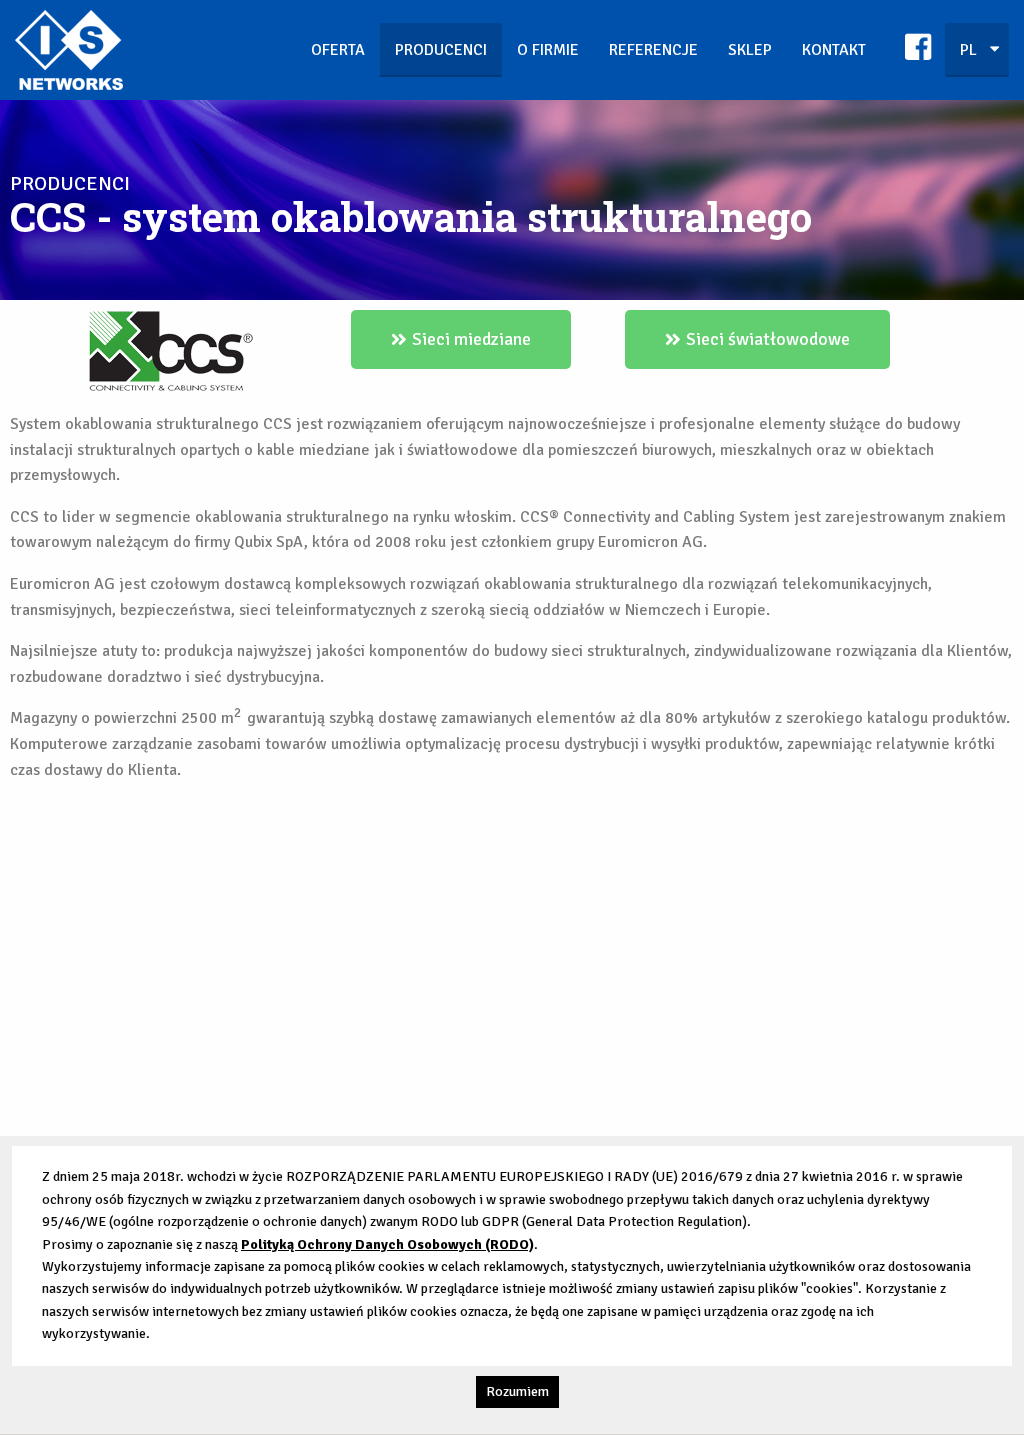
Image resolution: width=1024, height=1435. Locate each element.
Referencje (653, 50)
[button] (461, 339)
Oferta (338, 50)
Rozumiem (517, 1391)
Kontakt (834, 50)
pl (968, 50)
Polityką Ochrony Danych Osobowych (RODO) (387, 1244)
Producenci (441, 50)
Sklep (750, 50)
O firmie (548, 50)
